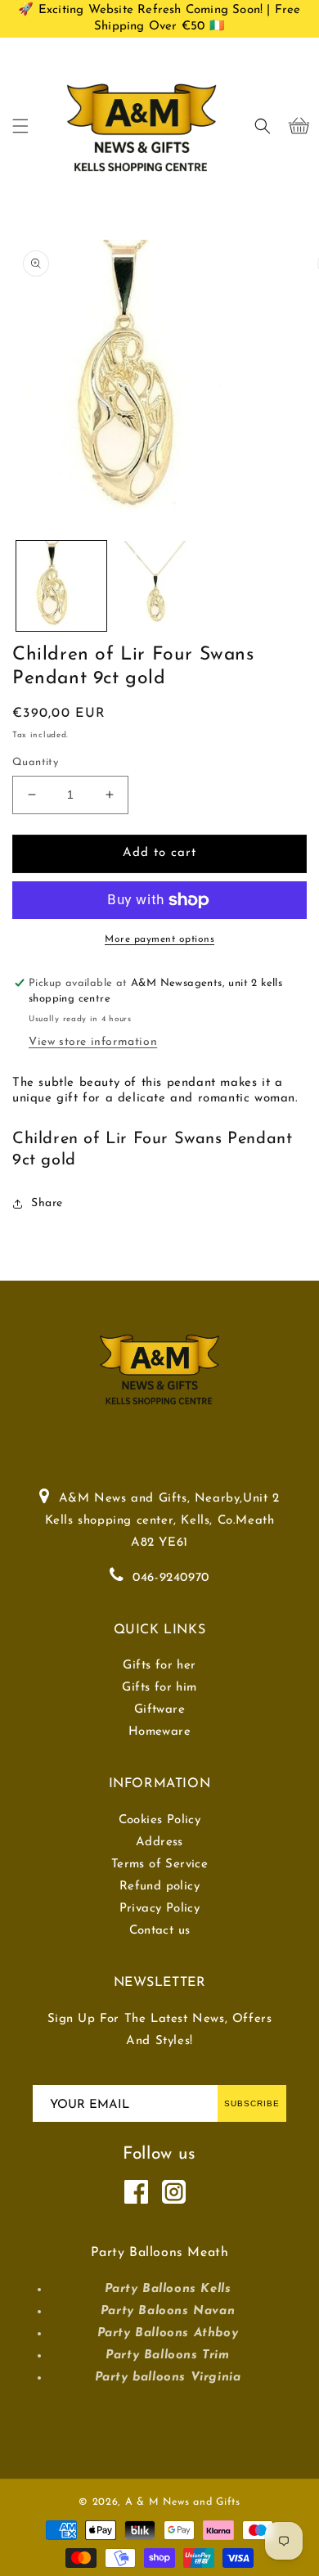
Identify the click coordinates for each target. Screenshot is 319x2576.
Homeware (159, 1732)
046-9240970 (171, 1578)
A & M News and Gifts (183, 2502)
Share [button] (47, 1203)
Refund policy (159, 1887)
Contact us (160, 1931)
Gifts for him (159, 1688)
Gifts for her (159, 1666)
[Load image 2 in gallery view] (159, 586)
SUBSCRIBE (252, 2103)
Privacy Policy (160, 1909)
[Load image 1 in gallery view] (61, 586)
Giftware (159, 1710)
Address (159, 1842)
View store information (93, 1042)
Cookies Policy (160, 1820)
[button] (20, 126)
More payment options (159, 939)
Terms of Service (159, 1864)
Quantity (35, 762)
